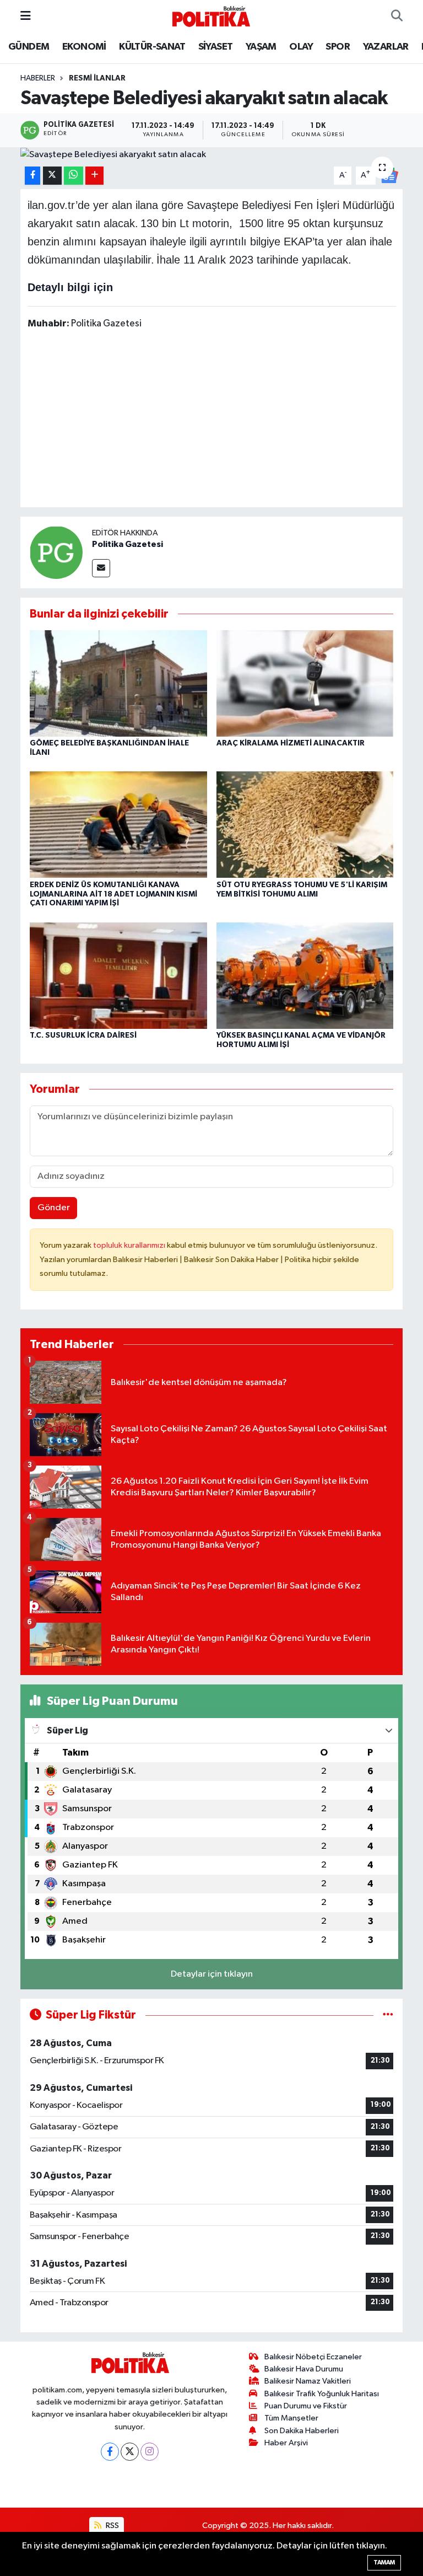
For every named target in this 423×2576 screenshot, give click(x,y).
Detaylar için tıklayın (212, 1974)
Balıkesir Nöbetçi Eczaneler (313, 2357)
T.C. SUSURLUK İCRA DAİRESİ (83, 1035)
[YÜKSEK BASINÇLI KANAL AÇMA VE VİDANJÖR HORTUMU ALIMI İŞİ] (305, 975)
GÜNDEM (29, 47)
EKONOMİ (84, 47)
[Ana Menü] (26, 16)
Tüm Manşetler (291, 2418)
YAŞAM (261, 47)
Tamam (384, 2562)
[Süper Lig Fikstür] (388, 2015)
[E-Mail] (101, 568)
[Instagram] (150, 2452)
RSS (112, 2526)
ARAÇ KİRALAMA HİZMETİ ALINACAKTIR (291, 743)
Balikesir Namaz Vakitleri (308, 2381)
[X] (130, 2452)
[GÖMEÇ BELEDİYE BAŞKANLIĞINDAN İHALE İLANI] (118, 683)
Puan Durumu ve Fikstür (306, 2406)
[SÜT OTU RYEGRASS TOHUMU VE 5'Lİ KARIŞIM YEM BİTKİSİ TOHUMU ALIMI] (305, 825)
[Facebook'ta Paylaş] (32, 176)
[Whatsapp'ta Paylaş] (74, 176)
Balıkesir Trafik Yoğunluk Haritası (322, 2394)
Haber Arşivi (286, 2443)
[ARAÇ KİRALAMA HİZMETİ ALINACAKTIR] (305, 683)
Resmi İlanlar (97, 78)
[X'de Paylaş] (52, 176)
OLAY (301, 47)
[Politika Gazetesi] (56, 552)
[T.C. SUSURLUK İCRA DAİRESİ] (118, 975)
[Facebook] (110, 2452)
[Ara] (397, 17)
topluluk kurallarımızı (130, 1245)
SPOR (338, 47)
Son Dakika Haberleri (302, 2431)
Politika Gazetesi (128, 544)
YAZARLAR (386, 47)
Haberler (38, 78)
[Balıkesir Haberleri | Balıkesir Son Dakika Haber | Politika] (211, 16)
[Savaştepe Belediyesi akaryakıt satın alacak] (212, 154)
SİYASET (216, 47)
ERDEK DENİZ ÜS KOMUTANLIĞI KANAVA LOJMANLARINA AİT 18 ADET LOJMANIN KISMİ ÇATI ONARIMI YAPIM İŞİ (113, 894)
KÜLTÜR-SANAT (152, 47)
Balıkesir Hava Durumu (304, 2369)
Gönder (54, 1208)
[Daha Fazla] (94, 176)
